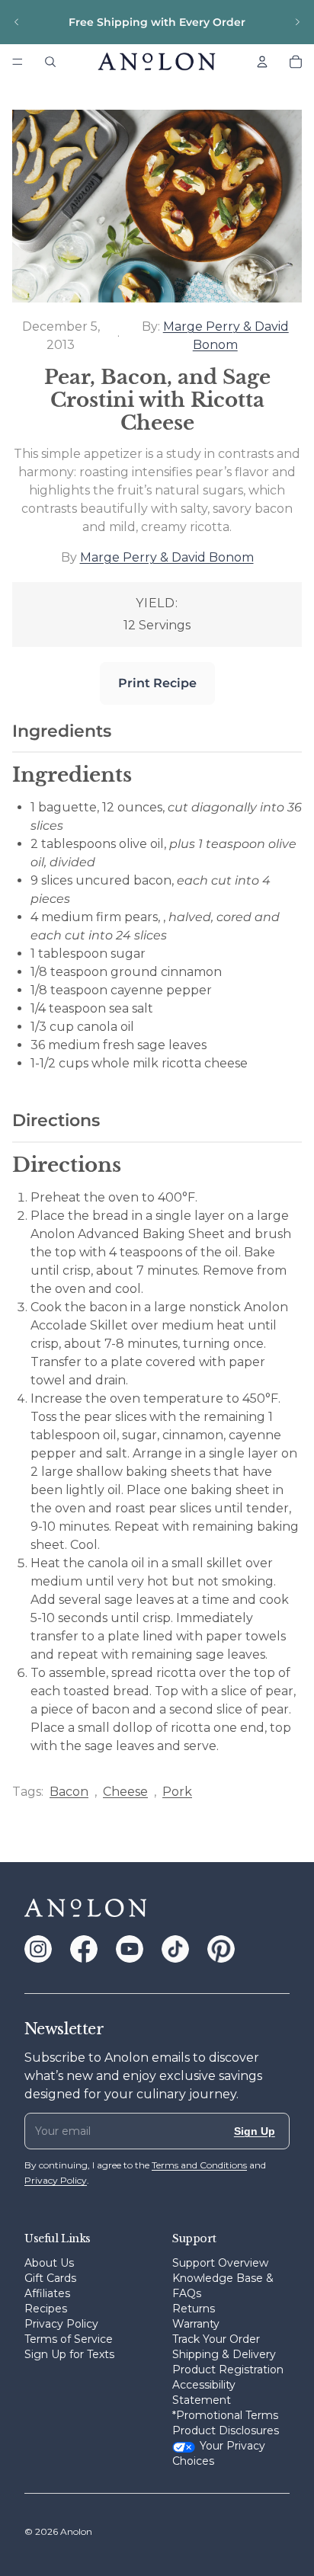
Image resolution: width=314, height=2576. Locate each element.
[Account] (262, 62)
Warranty (196, 2324)
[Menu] (18, 62)
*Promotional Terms (225, 2415)
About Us (49, 2263)
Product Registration (228, 2370)
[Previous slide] (17, 22)
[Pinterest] (221, 1949)
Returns (194, 2309)
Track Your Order (216, 2339)
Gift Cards (50, 2278)
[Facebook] (84, 1949)
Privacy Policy (61, 2324)
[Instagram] (38, 1949)
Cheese (125, 1792)
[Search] (50, 62)
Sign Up (255, 2131)
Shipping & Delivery (224, 2354)
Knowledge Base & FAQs (223, 2286)
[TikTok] (175, 1949)
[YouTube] (130, 1949)
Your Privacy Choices (219, 2453)
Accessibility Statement (204, 2392)
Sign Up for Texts (69, 2354)
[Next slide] (297, 22)
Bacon (69, 1792)
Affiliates (47, 2293)
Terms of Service (69, 2339)
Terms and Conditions (199, 2165)
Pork (177, 1792)
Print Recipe (157, 683)
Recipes (46, 2309)
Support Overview (220, 2263)
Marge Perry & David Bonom (167, 557)
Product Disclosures (226, 2430)
